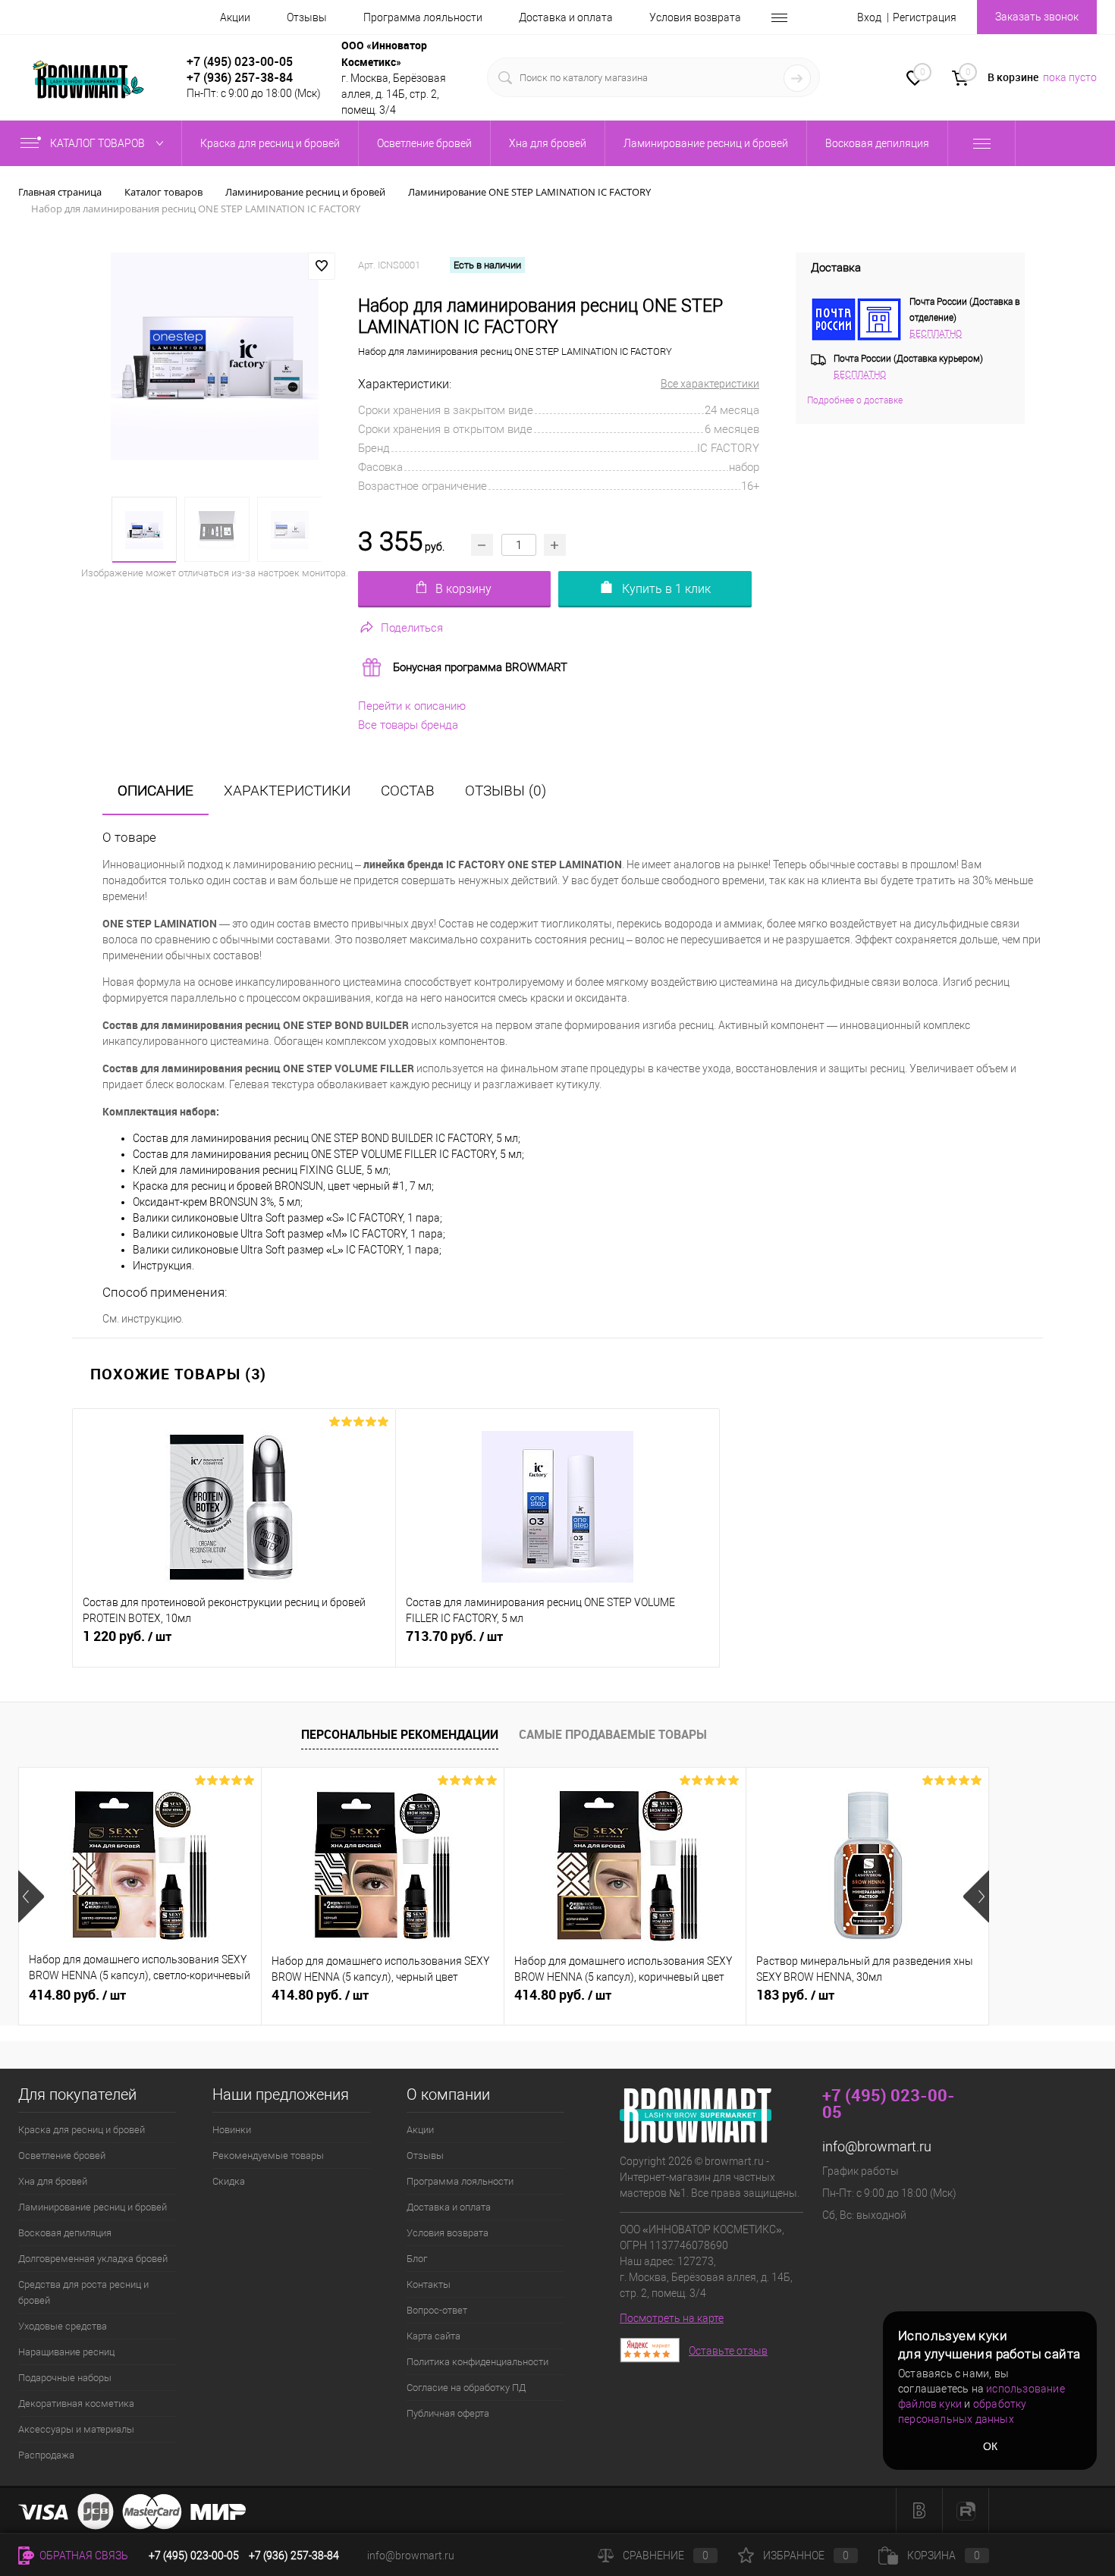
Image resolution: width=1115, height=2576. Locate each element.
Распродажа (46, 2455)
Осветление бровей (62, 2156)
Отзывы (307, 17)
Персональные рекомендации (400, 1734)
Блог (417, 2259)
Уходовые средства (63, 2326)
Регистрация (925, 17)
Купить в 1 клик (666, 589)
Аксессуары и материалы (76, 2429)
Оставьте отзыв (728, 2351)
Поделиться (412, 628)
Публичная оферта (448, 2413)
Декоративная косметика (76, 2403)
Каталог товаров (99, 143)
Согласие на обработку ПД (466, 2388)
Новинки (232, 2130)
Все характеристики (710, 384)
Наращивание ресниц (66, 2352)
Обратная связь (83, 2556)
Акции (235, 17)
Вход (869, 17)
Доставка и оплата (566, 17)
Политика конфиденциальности (477, 2362)
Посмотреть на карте (672, 2318)
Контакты (429, 2284)
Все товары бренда (408, 725)
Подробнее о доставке (855, 400)
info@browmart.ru (877, 2146)
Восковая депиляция (65, 2233)
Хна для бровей (53, 2181)
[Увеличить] (215, 356)
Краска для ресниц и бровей (82, 2130)
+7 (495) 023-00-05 (240, 61)
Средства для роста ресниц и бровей (83, 2292)
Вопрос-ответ (437, 2310)
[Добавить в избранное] (322, 266)
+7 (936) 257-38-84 (294, 2556)
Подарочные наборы (65, 2378)
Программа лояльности (423, 17)
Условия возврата (695, 17)
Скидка (229, 2181)
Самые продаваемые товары (613, 1734)
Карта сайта (433, 2336)
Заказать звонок (1037, 17)
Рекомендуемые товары (268, 2156)
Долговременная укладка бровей (93, 2259)
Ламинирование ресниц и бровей (93, 2207)
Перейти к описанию (412, 706)
